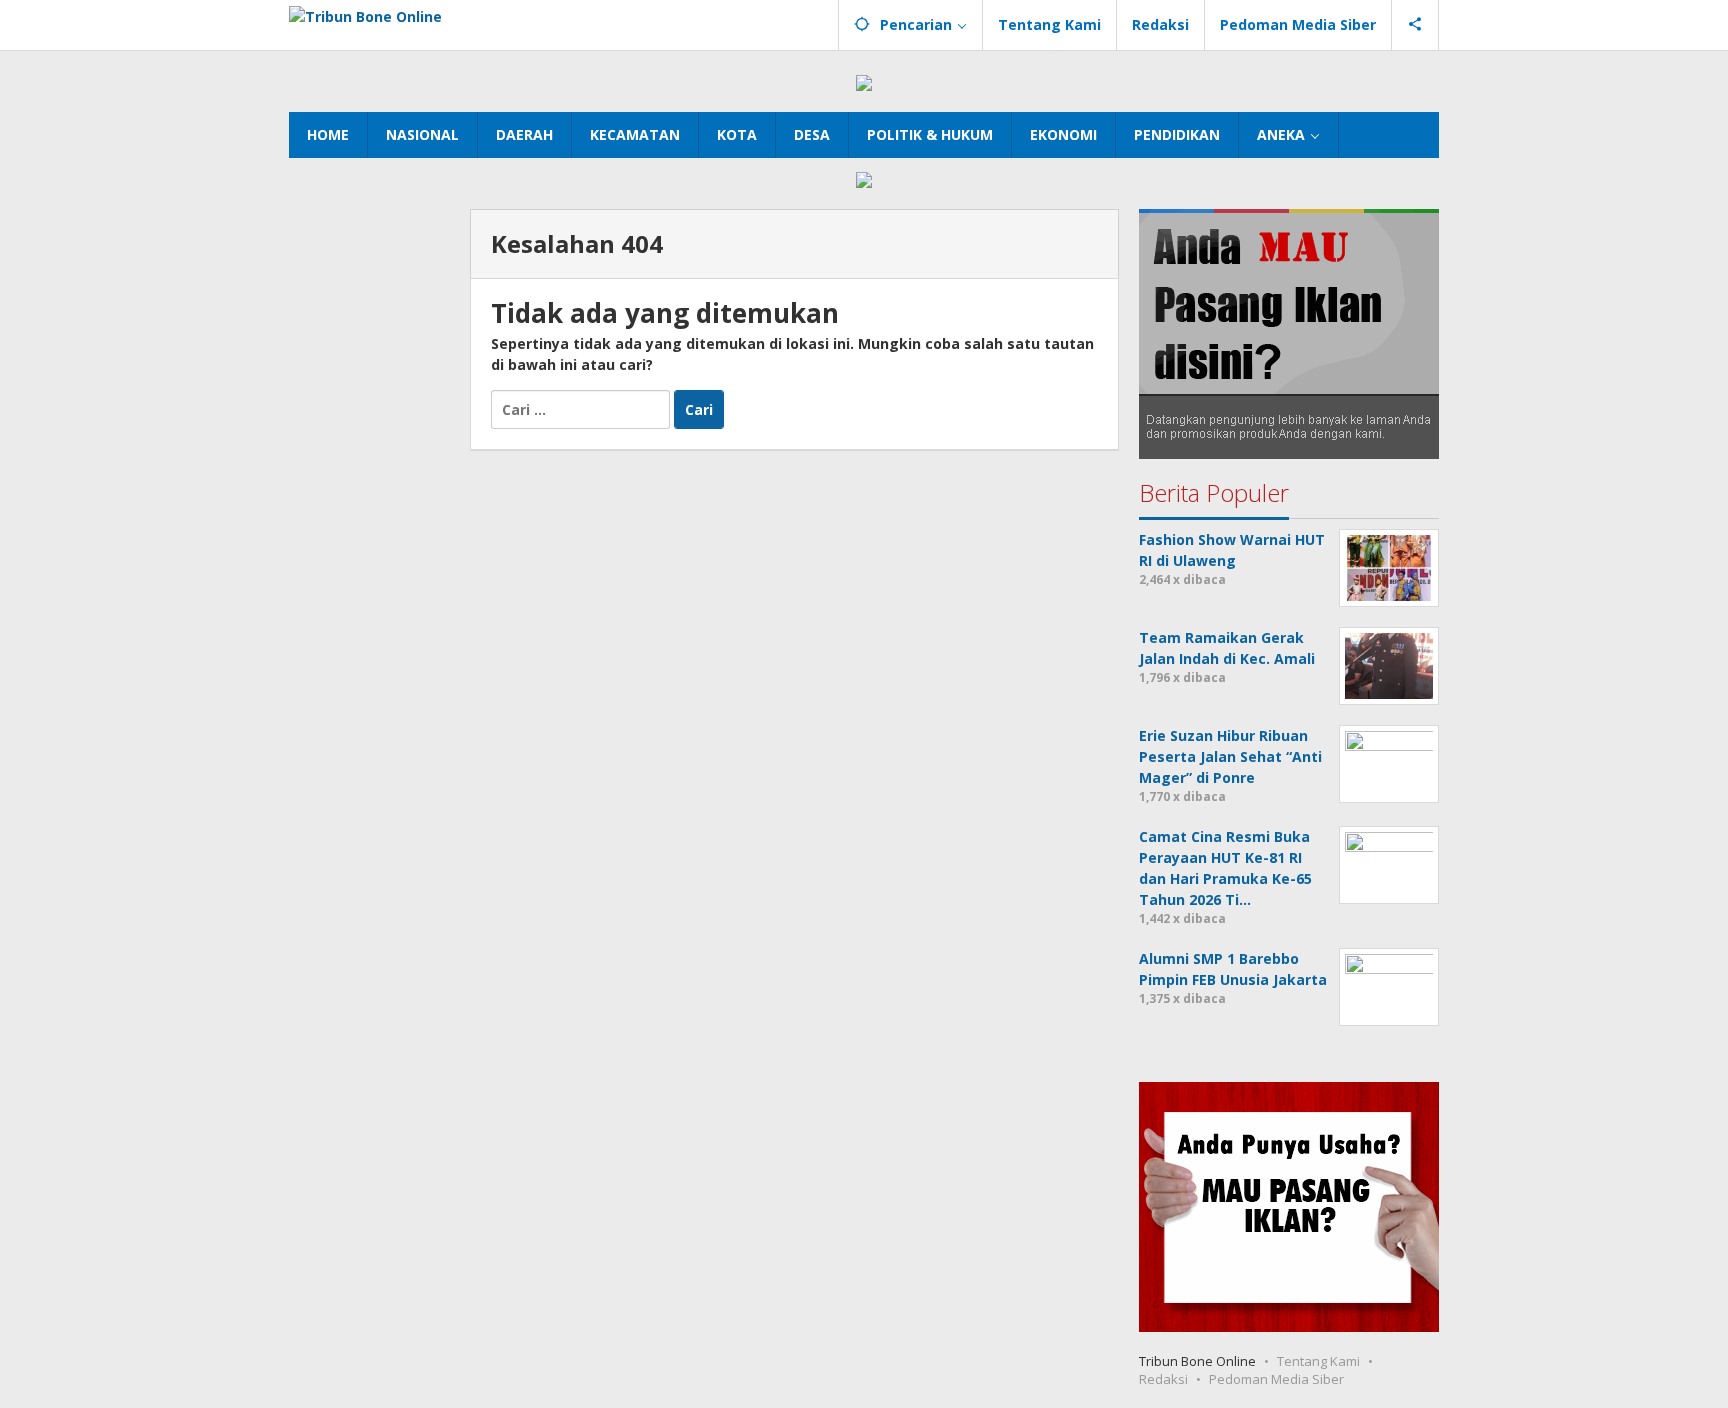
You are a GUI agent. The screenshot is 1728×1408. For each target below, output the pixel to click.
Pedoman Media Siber (1276, 1379)
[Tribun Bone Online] (365, 14)
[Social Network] (1415, 25)
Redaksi (1163, 1379)
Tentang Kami (1318, 1361)
